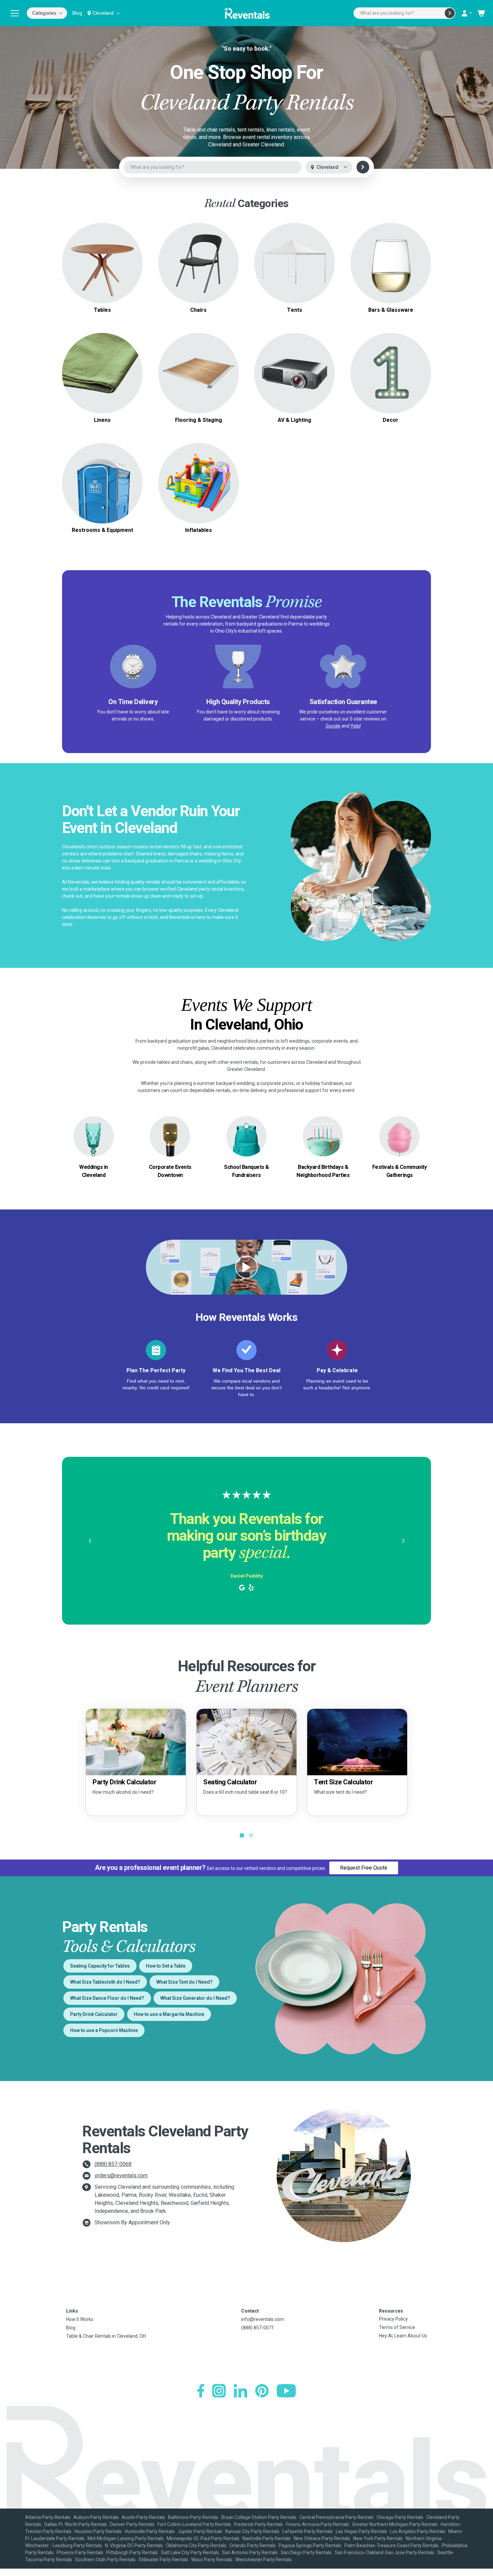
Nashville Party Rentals (267, 2538)
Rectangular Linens (102, 377)
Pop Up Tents (295, 263)
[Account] (466, 13)
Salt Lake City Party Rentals (190, 2553)
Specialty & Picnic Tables (102, 267)
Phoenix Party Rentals (80, 2553)
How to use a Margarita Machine (169, 2014)
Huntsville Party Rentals (150, 2531)
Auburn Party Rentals (96, 2517)
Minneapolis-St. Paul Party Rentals (203, 2538)
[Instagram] (219, 2391)
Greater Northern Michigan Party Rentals (395, 2524)
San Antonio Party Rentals (250, 2553)
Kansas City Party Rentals (252, 2531)
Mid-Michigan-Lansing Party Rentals (126, 2538)
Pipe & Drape (391, 373)
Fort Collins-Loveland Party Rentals (194, 2524)
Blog (77, 13)
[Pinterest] (262, 2391)
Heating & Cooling (102, 475)
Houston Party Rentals (98, 2531)
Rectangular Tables (102, 259)
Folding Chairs (199, 259)
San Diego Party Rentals (306, 2553)
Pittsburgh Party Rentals (132, 2553)
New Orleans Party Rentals (322, 2538)
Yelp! (356, 726)
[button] (90, 1541)
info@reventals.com (263, 2319)
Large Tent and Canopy (295, 255)
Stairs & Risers (198, 381)
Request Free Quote (364, 1868)
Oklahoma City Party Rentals (196, 2545)
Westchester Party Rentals (264, 2560)
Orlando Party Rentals (253, 2545)
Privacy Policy (393, 2319)
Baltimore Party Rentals (193, 2517)
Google (333, 726)
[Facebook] (201, 2391)
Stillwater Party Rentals (163, 2560)
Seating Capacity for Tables (100, 1966)
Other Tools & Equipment (102, 491)
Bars (391, 263)
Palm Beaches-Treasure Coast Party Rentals (392, 2545)
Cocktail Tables (102, 275)
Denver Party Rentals (132, 2524)
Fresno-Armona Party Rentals (318, 2524)
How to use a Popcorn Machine (104, 2030)
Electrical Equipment (102, 483)
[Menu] (15, 13)
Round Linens (102, 369)
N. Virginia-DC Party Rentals (134, 2545)
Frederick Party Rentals (259, 2524)
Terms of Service (397, 2327)
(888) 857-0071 (258, 2328)
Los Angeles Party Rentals (418, 2531)
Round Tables (102, 251)
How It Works (80, 2319)
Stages (199, 373)
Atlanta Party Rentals (48, 2517)
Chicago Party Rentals (400, 2517)
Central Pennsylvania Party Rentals (337, 2517)
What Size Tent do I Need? (184, 1982)
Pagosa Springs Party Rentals (310, 2545)
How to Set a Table (166, 1966)
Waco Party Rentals (212, 2560)
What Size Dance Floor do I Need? (107, 1998)
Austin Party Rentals (143, 2517)
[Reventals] (246, 13)
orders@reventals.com (121, 2175)
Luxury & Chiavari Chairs (198, 267)
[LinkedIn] (240, 2391)
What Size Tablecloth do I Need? (105, 1982)
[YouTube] (286, 2391)
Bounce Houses (198, 483)
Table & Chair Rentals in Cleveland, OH (106, 2336)
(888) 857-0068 (113, 2164)
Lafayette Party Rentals (308, 2531)
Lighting (294, 373)
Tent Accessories (295, 271)
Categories (44, 13)
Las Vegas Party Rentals (361, 2531)
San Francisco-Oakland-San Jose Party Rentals (385, 2553)
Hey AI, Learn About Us (403, 2336)
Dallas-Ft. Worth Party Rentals (76, 2524)
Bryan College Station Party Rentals (259, 2517)
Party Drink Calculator (94, 2014)
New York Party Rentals (378, 2538)
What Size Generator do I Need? (195, 1998)
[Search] (450, 13)
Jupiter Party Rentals (200, 2531)
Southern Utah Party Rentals (105, 2560)
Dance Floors (198, 365)
